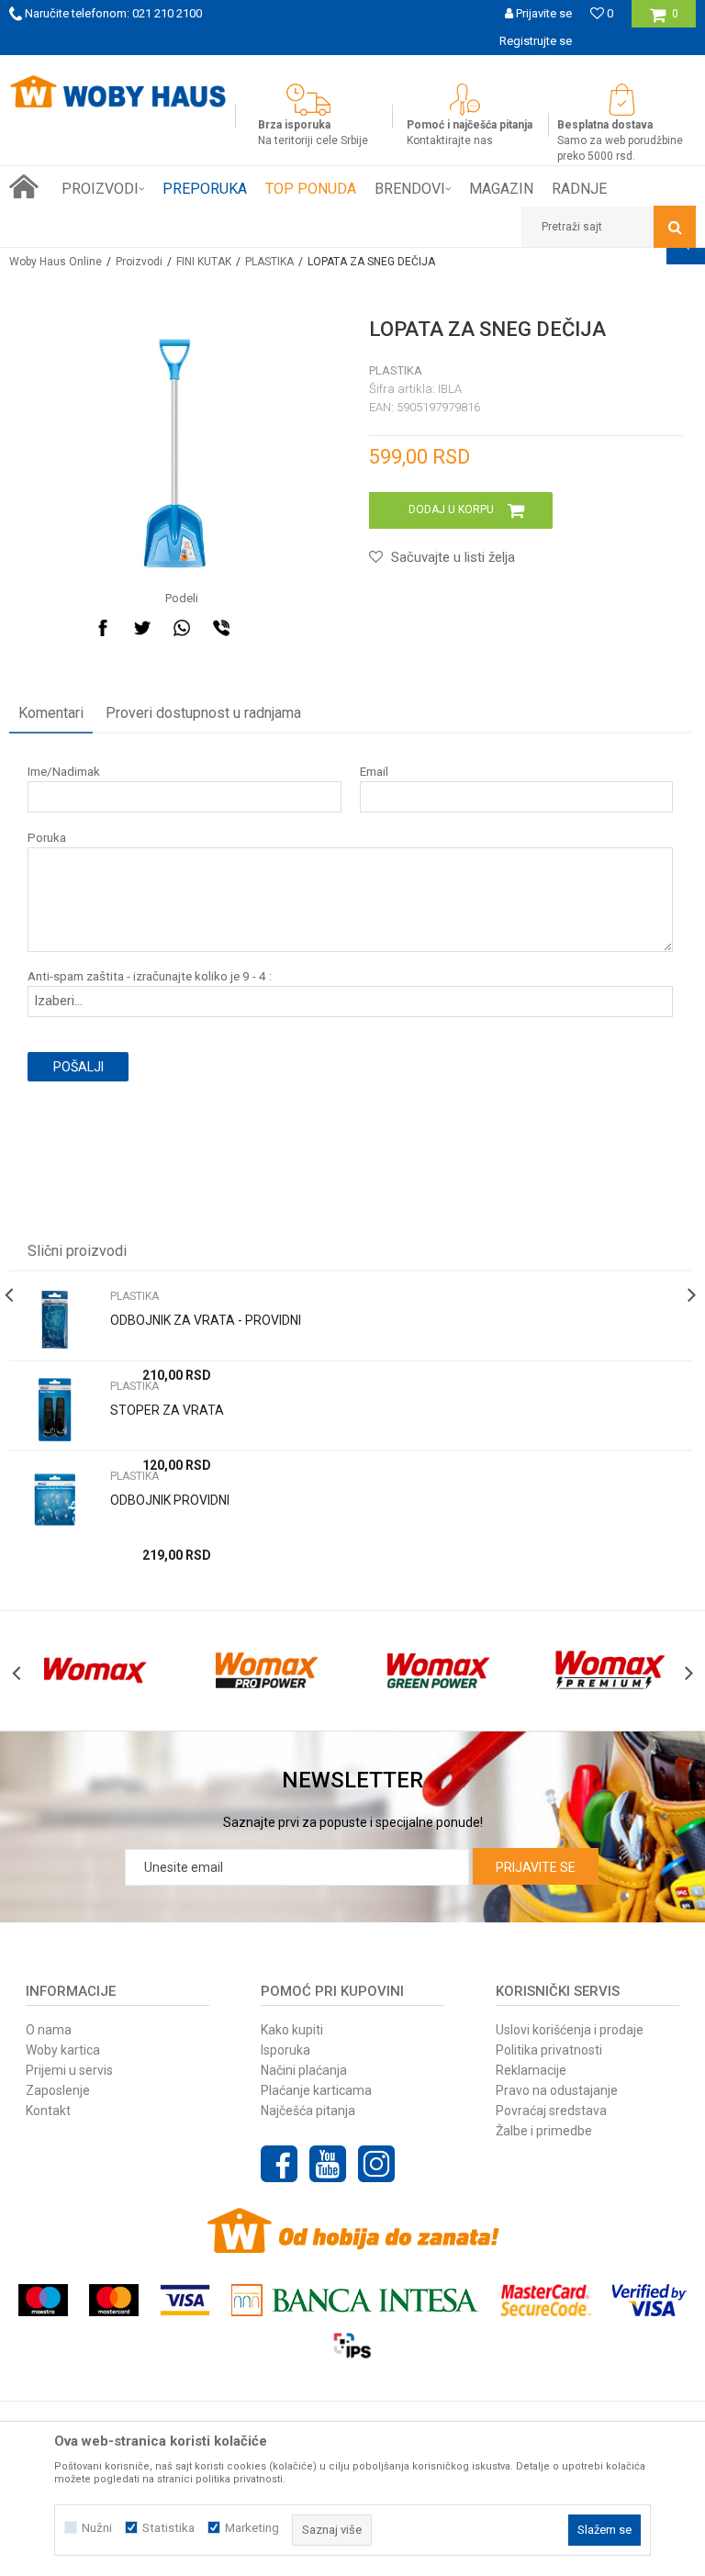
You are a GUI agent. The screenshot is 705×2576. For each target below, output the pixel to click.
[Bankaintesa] (355, 2300)
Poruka (47, 838)
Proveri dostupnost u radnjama (203, 713)
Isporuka (285, 2050)
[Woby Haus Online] (117, 92)
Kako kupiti (292, 2030)
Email (374, 772)
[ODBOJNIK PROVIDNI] (55, 1500)
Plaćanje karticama (316, 2090)
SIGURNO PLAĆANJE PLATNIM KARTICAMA (536, 68)
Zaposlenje (58, 2090)
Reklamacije (531, 2070)
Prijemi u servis (69, 2070)
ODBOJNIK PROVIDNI (170, 1500)
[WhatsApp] (182, 628)
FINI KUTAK (204, 262)
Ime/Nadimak (64, 772)
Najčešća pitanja (308, 2111)
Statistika (168, 2528)
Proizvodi (139, 262)
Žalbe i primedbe (544, 2131)
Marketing (252, 2528)
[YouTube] (328, 2164)
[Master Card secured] (545, 2300)
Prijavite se (536, 1867)
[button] (609, 227)
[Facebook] (103, 628)
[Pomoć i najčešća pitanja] (470, 100)
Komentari (51, 713)
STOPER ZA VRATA (167, 1410)
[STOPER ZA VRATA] (55, 1410)
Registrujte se (536, 41)
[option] (350, 1405)
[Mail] (261, 628)
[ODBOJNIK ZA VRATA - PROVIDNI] (55, 1320)
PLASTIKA (269, 262)
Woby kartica (63, 2050)
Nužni (97, 2528)
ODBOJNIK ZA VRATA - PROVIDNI (206, 1320)
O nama (49, 2030)
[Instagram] (376, 2164)
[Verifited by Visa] (649, 2300)
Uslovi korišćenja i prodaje (570, 2030)
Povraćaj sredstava (551, 2111)
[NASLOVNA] (24, 186)
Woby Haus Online (56, 262)
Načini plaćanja (304, 2070)
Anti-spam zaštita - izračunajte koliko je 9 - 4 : (150, 976)
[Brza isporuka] (313, 100)
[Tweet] (142, 628)
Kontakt (48, 2111)
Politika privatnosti (549, 2050)
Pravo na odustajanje (557, 2090)
